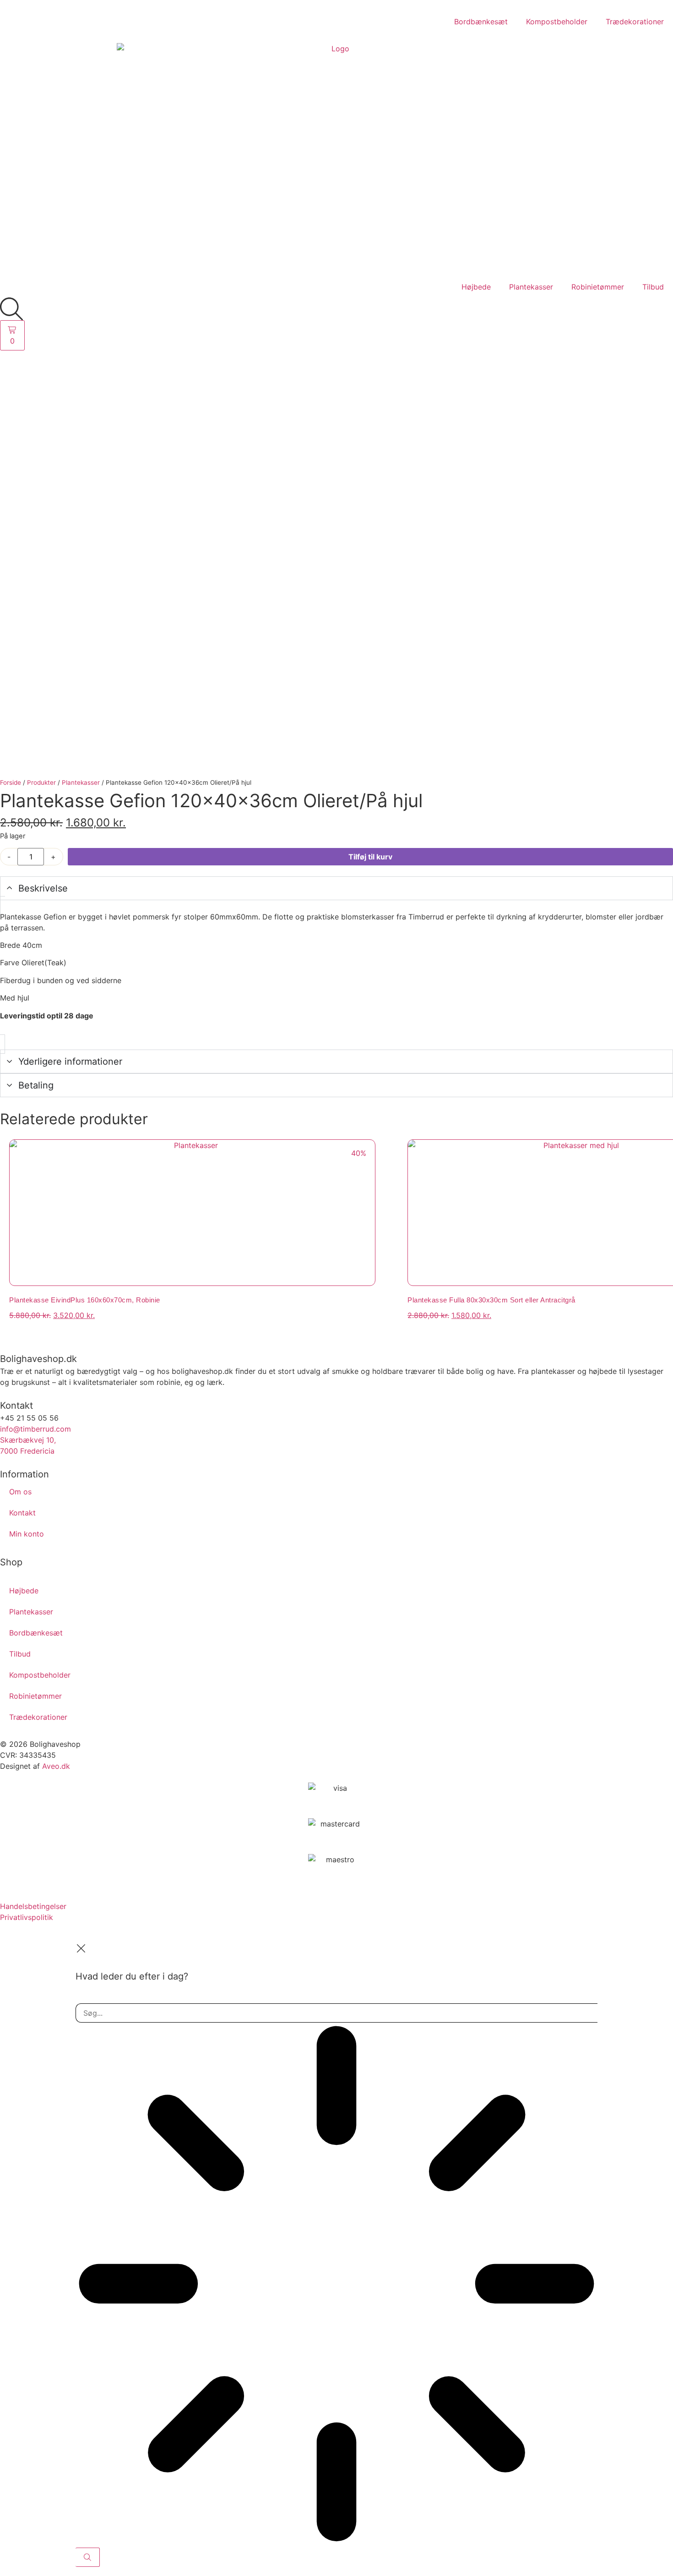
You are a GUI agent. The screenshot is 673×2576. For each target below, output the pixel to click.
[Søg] (88, 2557)
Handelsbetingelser (33, 1906)
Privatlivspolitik (27, 1917)
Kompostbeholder (557, 22)
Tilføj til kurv (370, 857)
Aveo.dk (56, 1766)
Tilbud (653, 287)
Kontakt (22, 1513)
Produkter (41, 782)
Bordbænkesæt (481, 22)
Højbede (476, 287)
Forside (11, 782)
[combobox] (336, 2013)
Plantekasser (531, 287)
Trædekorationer (635, 22)
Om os (20, 1492)
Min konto (27, 1534)
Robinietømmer (598, 287)
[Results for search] (336, 2285)
